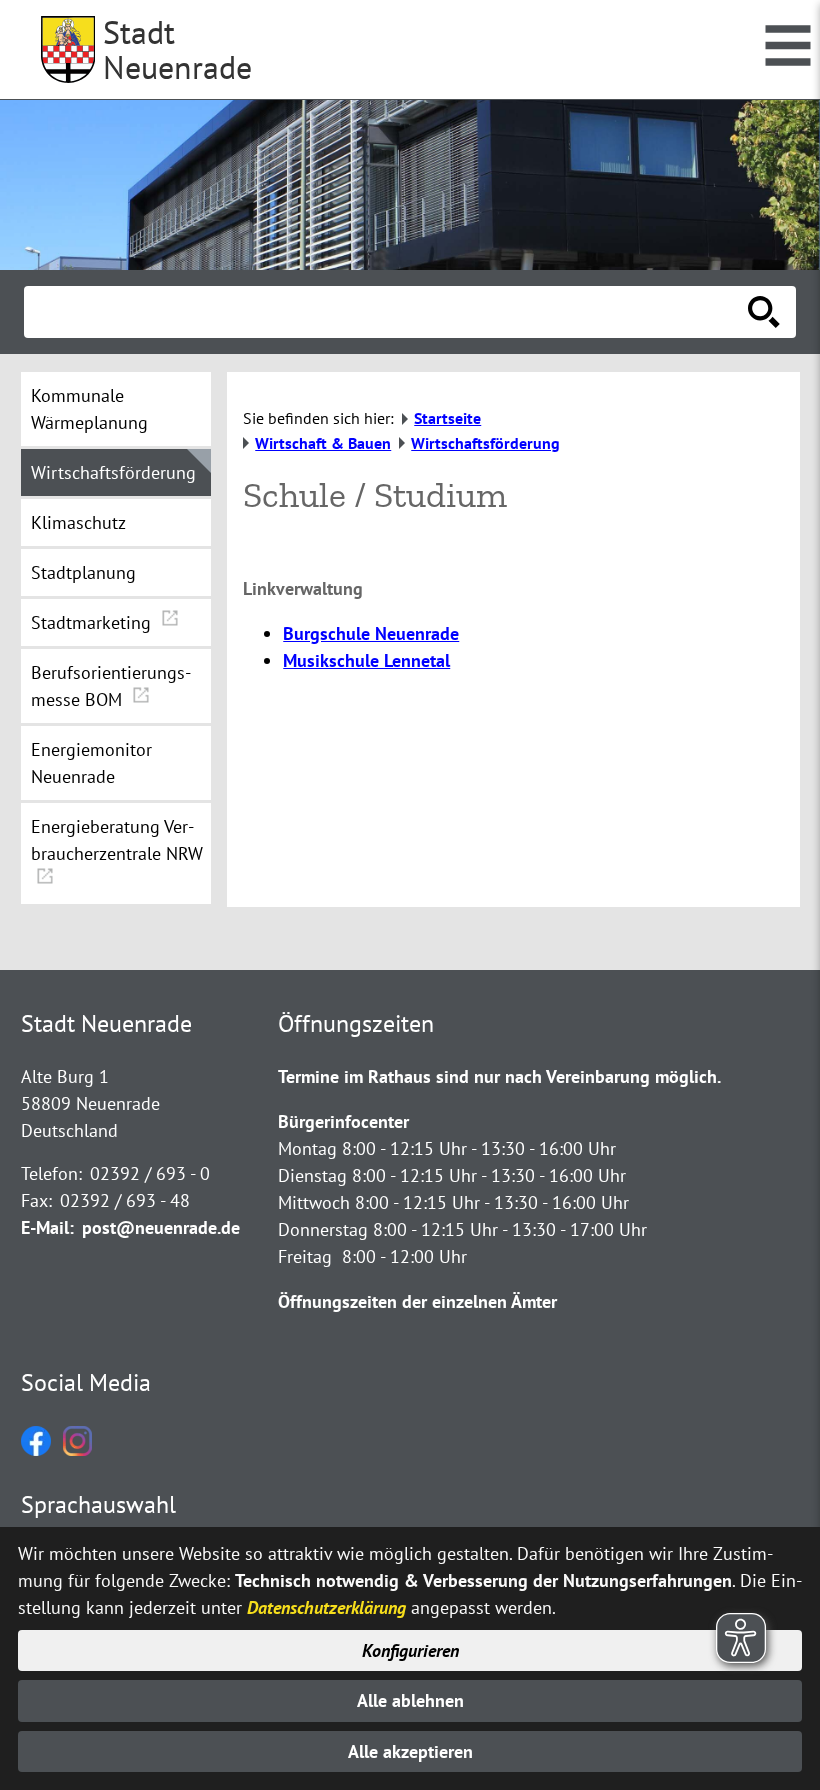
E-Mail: (47, 1227)
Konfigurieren (410, 1650)
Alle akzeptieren (410, 1751)
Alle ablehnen (410, 1700)
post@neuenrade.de (161, 1227)
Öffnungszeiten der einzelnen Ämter (417, 1301)
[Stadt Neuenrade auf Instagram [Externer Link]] (77, 1449)
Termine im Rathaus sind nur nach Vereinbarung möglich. (499, 1076)
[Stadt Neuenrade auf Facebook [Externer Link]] (36, 1449)
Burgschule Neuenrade (371, 633)
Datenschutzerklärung (326, 1607)
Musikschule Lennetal (366, 660)
